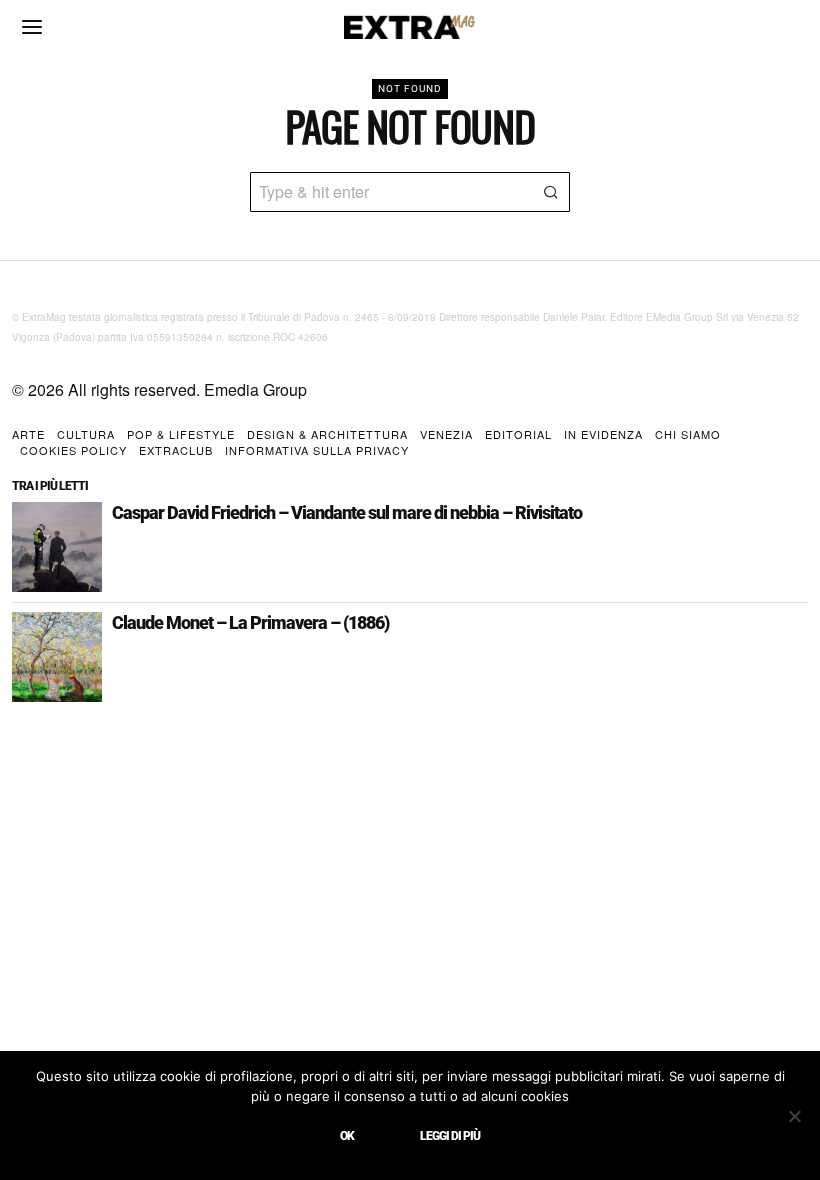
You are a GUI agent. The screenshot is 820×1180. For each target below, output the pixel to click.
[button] (550, 192)
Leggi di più (450, 1136)
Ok (347, 1136)
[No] (795, 1116)
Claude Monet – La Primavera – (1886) (250, 623)
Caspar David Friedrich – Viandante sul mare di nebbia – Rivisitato (347, 513)
